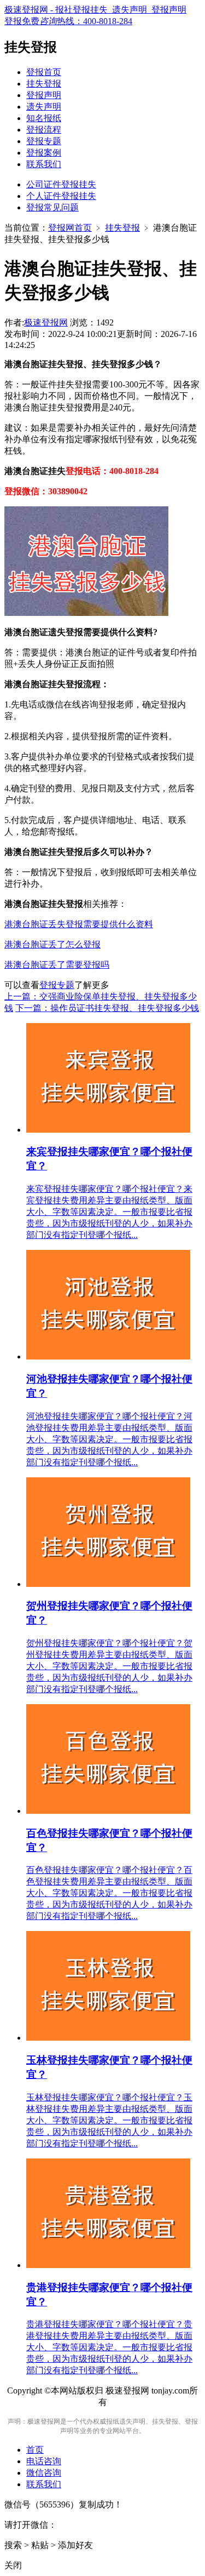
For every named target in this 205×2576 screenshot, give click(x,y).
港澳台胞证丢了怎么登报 (52, 944)
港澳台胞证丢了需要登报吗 (57, 965)
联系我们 (44, 164)
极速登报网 (46, 322)
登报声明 (44, 95)
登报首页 (44, 72)
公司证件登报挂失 (61, 184)
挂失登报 (44, 84)
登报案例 (44, 153)
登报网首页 (70, 228)
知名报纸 (44, 118)
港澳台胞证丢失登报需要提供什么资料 (79, 924)
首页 (35, 2450)
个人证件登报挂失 (61, 196)
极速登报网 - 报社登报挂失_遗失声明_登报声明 (95, 10)
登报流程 (44, 130)
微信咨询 (44, 2473)
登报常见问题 (52, 207)
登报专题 (44, 141)
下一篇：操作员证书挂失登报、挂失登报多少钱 (107, 1008)
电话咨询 (44, 2461)
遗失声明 (44, 107)
